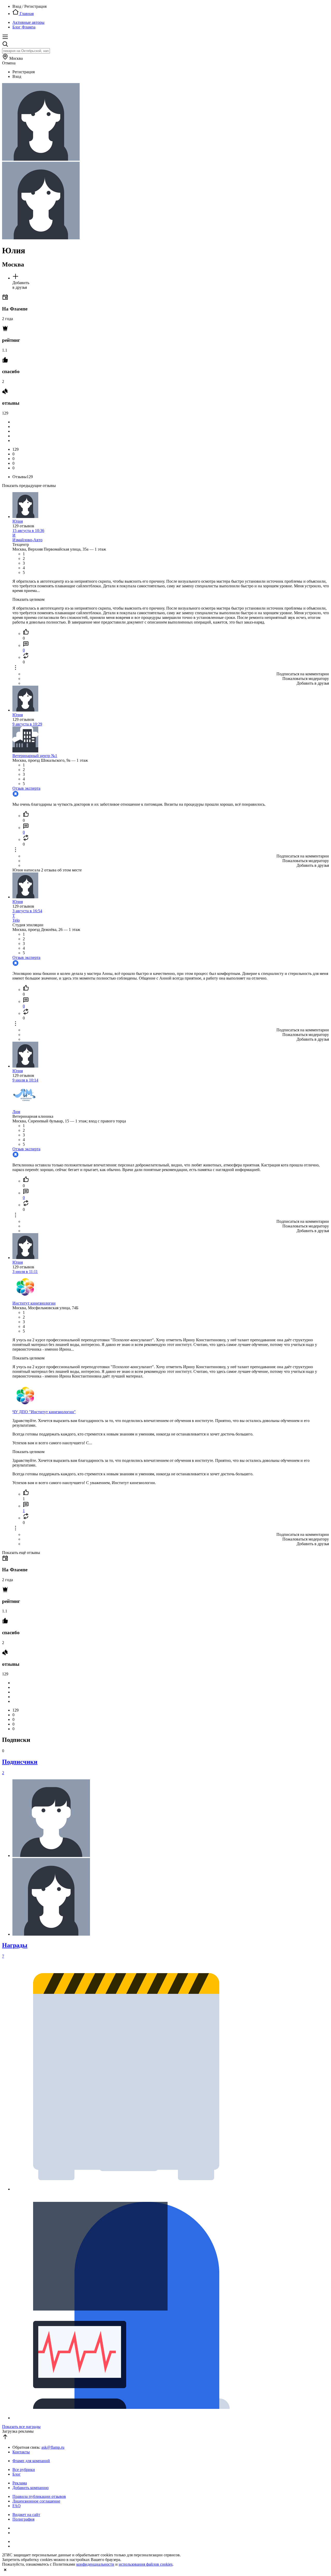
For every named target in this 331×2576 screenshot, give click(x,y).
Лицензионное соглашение (36, 2501)
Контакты (21, 2452)
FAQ (17, 2506)
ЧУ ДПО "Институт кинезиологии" (44, 1412)
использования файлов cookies (146, 2564)
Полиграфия (23, 2519)
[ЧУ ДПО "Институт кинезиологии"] (25, 1407)
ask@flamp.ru (53, 2447)
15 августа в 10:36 (28, 531)
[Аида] (51, 1934)
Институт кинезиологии (34, 1303)
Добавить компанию (31, 2488)
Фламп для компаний (31, 2461)
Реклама (20, 2483)
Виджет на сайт (26, 2515)
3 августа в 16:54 (27, 911)
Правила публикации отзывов (39, 2496)
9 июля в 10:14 (25, 1080)
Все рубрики (24, 2470)
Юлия (18, 521)
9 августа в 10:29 (27, 724)
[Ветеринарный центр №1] (25, 751)
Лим (16, 1112)
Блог (17, 2474)
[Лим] (25, 1107)
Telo (16, 920)
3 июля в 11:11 (25, 1272)
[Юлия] (25, 517)
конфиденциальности (95, 2564)
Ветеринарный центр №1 (35, 756)
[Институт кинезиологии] (25, 1298)
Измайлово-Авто (27, 540)
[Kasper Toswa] (51, 1856)
